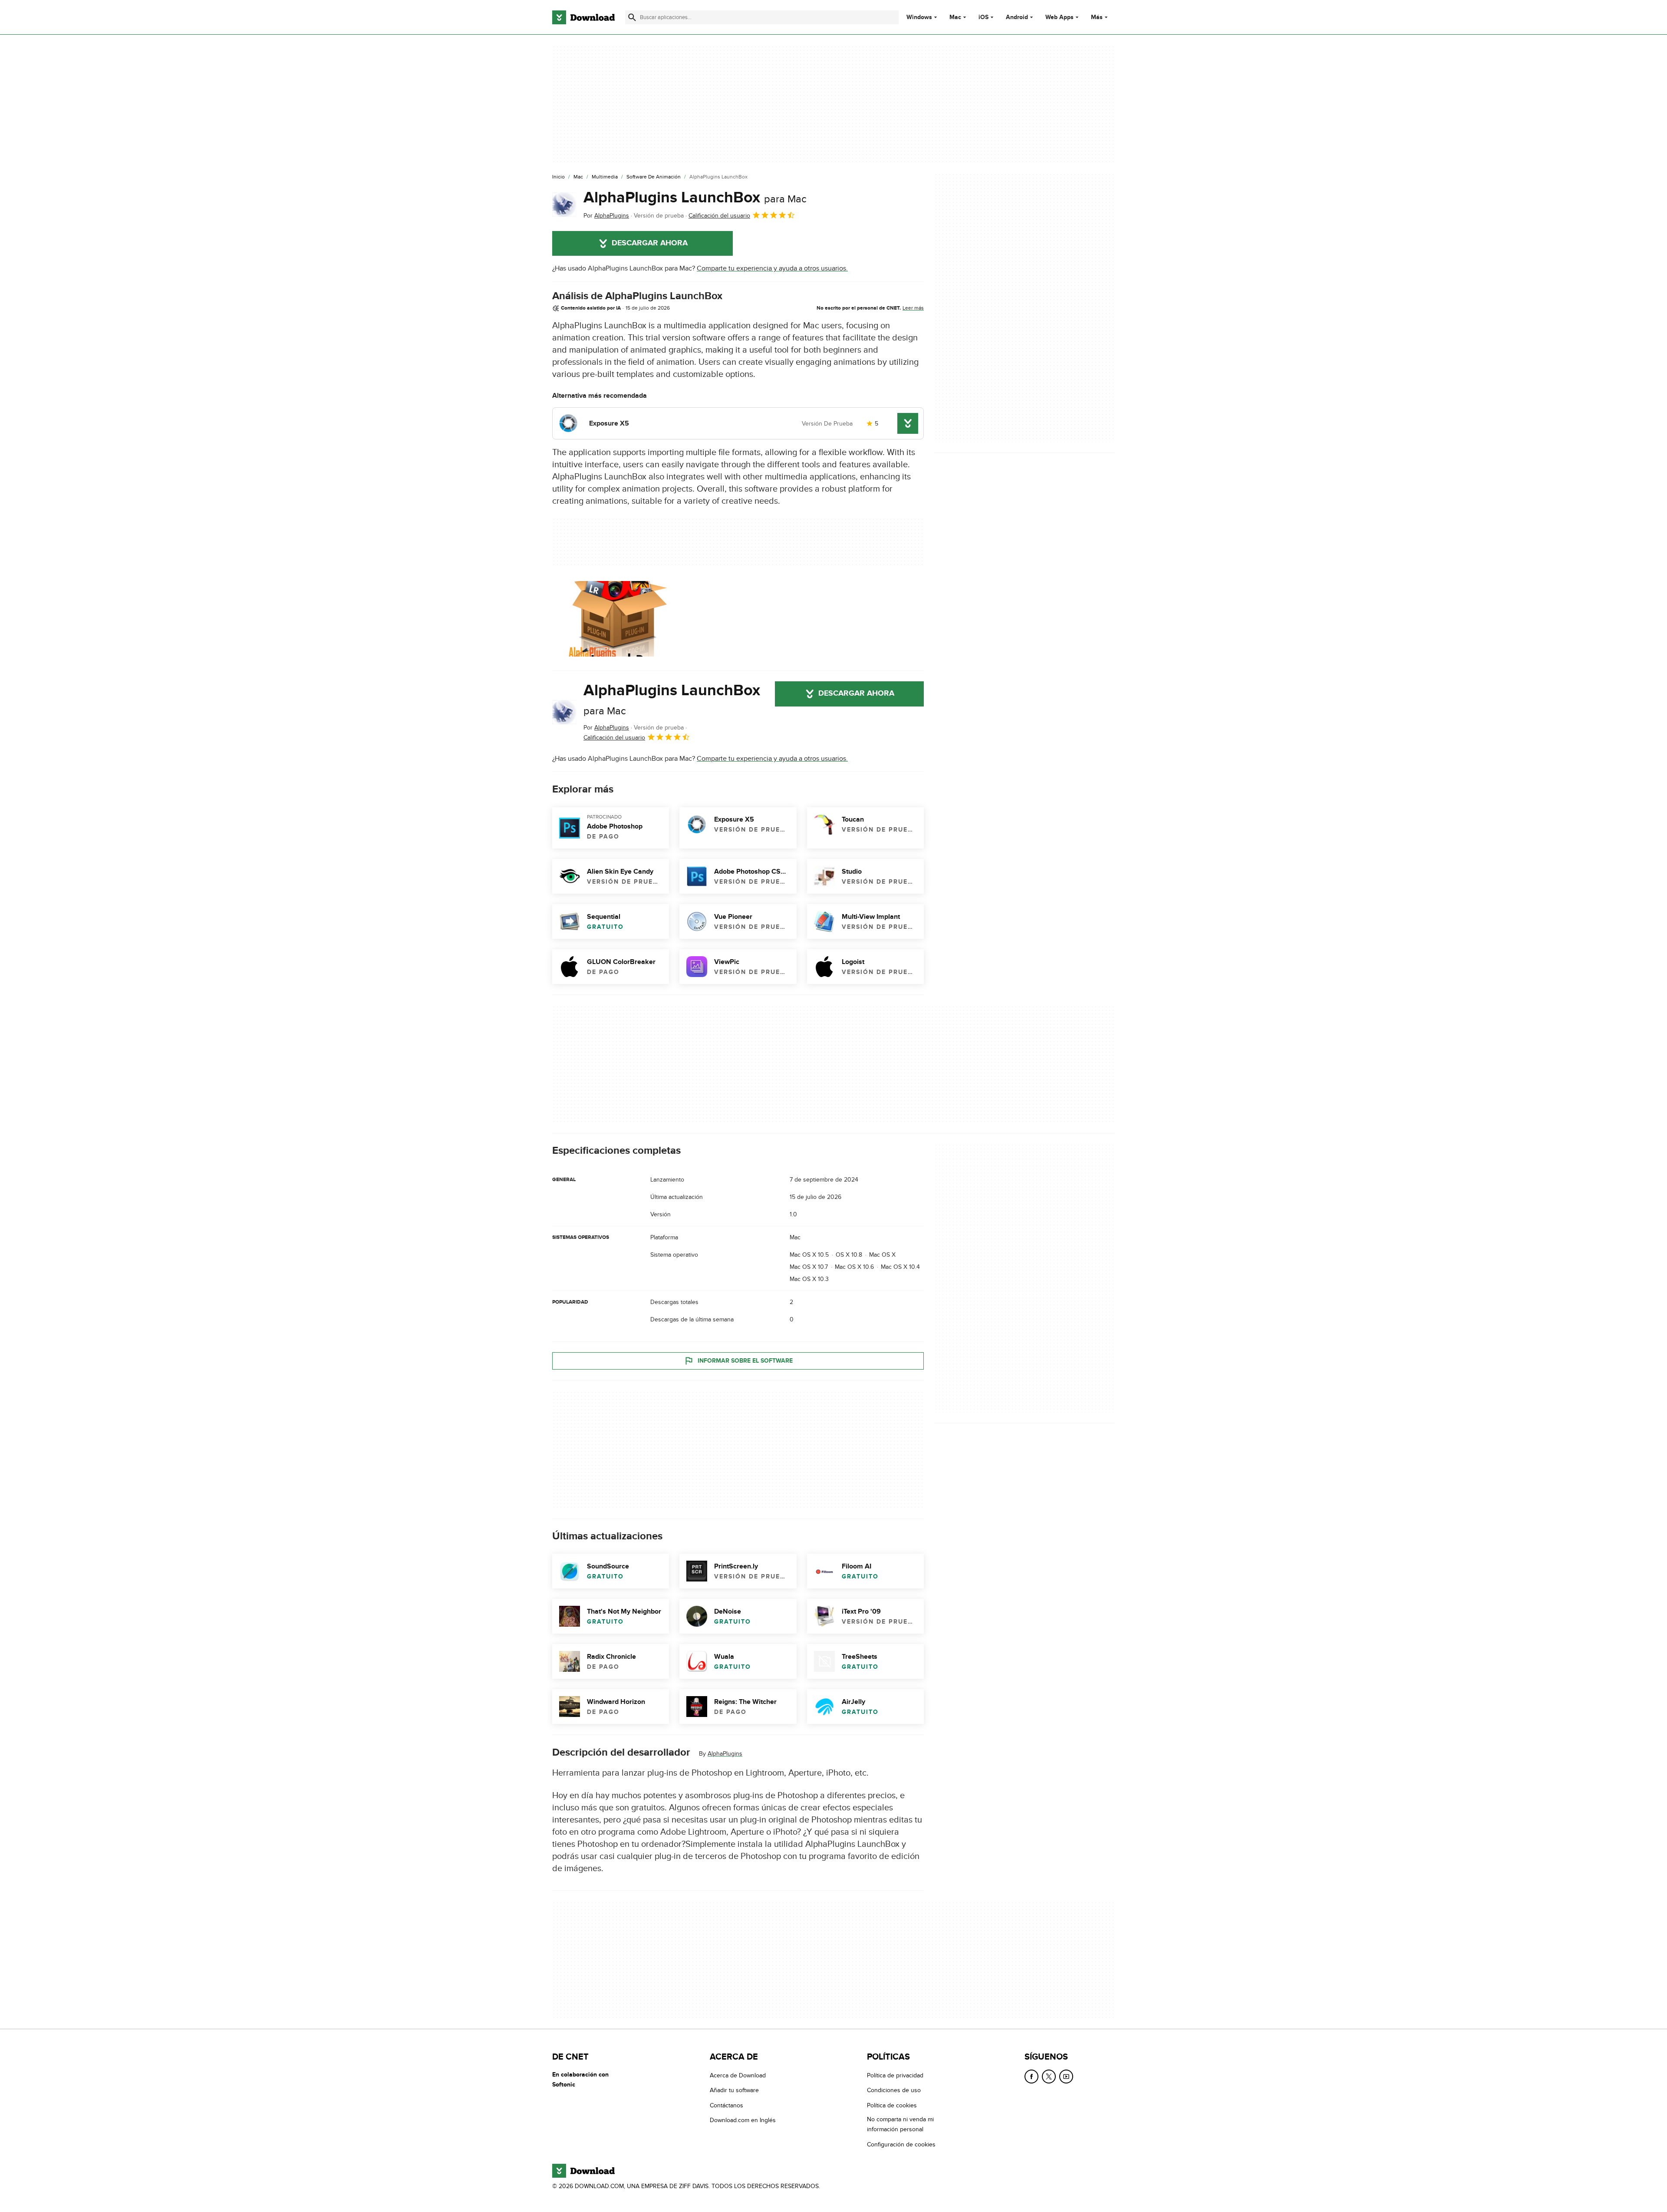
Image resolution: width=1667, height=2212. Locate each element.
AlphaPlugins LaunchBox (695, 198)
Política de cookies (892, 2105)
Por (606, 216)
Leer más (913, 308)
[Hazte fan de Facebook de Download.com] (1031, 2077)
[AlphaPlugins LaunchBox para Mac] (564, 205)
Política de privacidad (895, 2075)
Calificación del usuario (719, 216)
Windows (919, 17)
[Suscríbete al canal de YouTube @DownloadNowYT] (1066, 2077)
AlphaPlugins (725, 1754)
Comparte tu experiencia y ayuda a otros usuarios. (772, 268)
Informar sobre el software (745, 1361)
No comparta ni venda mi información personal (900, 2124)
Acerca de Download (738, 2075)
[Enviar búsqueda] (632, 17)
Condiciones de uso (894, 2090)
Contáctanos (726, 2105)
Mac (955, 17)
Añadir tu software (734, 2090)
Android (1017, 17)
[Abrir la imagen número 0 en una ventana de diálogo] (619, 619)
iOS (983, 17)
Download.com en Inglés (743, 2120)
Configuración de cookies (901, 2144)
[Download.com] (583, 17)
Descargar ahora (650, 243)
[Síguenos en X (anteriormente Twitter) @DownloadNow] (1049, 2077)
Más (1097, 17)
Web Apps (1059, 17)
